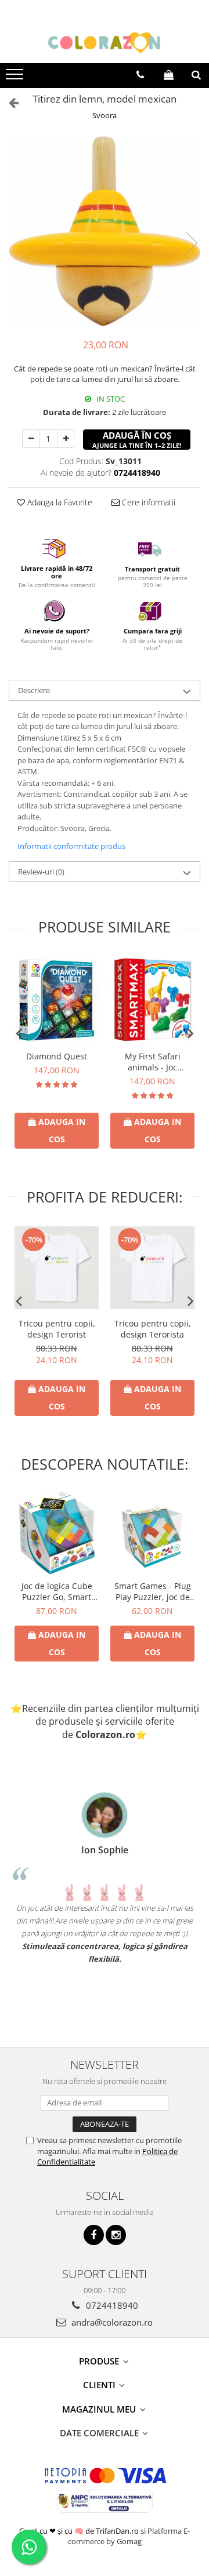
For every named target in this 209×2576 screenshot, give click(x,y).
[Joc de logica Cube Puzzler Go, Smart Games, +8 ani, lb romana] (57, 1533)
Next (191, 243)
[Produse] (16, 78)
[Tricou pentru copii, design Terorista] (152, 1267)
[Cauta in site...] (196, 75)
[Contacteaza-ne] (140, 75)
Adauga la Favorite (59, 502)
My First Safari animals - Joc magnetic (153, 1062)
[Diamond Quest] (57, 1000)
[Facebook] (94, 2235)
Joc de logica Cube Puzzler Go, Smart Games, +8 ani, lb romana (57, 1591)
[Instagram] (116, 2235)
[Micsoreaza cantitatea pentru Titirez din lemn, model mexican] (31, 439)
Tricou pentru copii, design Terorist (57, 1329)
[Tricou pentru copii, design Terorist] (57, 1267)
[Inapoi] (9, 102)
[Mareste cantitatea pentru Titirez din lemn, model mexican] (66, 439)
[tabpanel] (105, 232)
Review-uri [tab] (41, 872)
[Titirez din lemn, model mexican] (105, 232)
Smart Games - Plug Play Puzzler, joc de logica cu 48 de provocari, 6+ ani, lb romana (152, 1591)
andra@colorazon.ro (111, 2322)
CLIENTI (100, 2385)
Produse (100, 2361)
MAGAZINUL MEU (100, 2409)
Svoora (105, 115)
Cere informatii (147, 502)
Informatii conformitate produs (71, 846)
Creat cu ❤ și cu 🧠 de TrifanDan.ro (80, 2531)
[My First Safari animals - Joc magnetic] (152, 1000)
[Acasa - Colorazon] (105, 43)
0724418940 (111, 2305)
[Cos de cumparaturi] (169, 75)
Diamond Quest (57, 1056)
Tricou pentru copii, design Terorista (153, 1329)
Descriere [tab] (34, 690)
